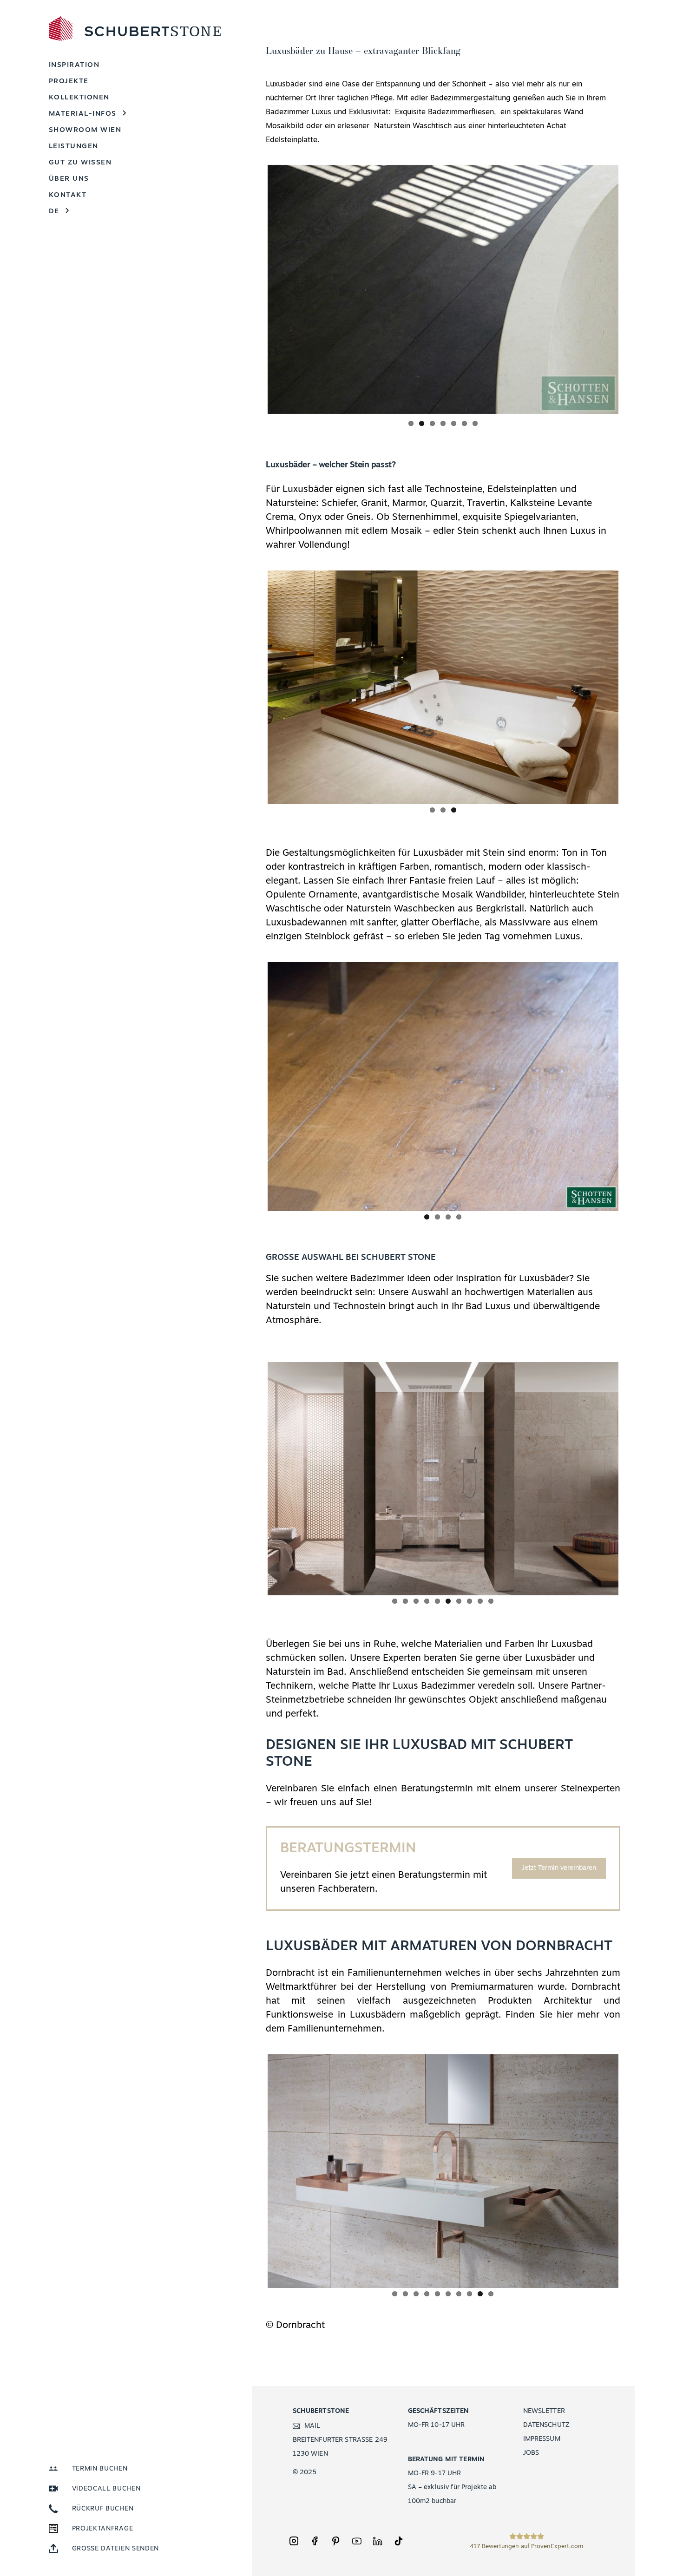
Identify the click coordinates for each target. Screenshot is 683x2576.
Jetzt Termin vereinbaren (559, 1865)
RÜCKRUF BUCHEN (103, 2509)
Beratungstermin (437, 1785)
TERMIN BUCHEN (100, 2469)
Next (632, 288)
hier (565, 2012)
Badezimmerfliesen (461, 112)
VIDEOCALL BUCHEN (106, 2489)
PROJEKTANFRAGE (103, 2529)
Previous (254, 288)
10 (491, 1597)
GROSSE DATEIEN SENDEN (116, 2549)
